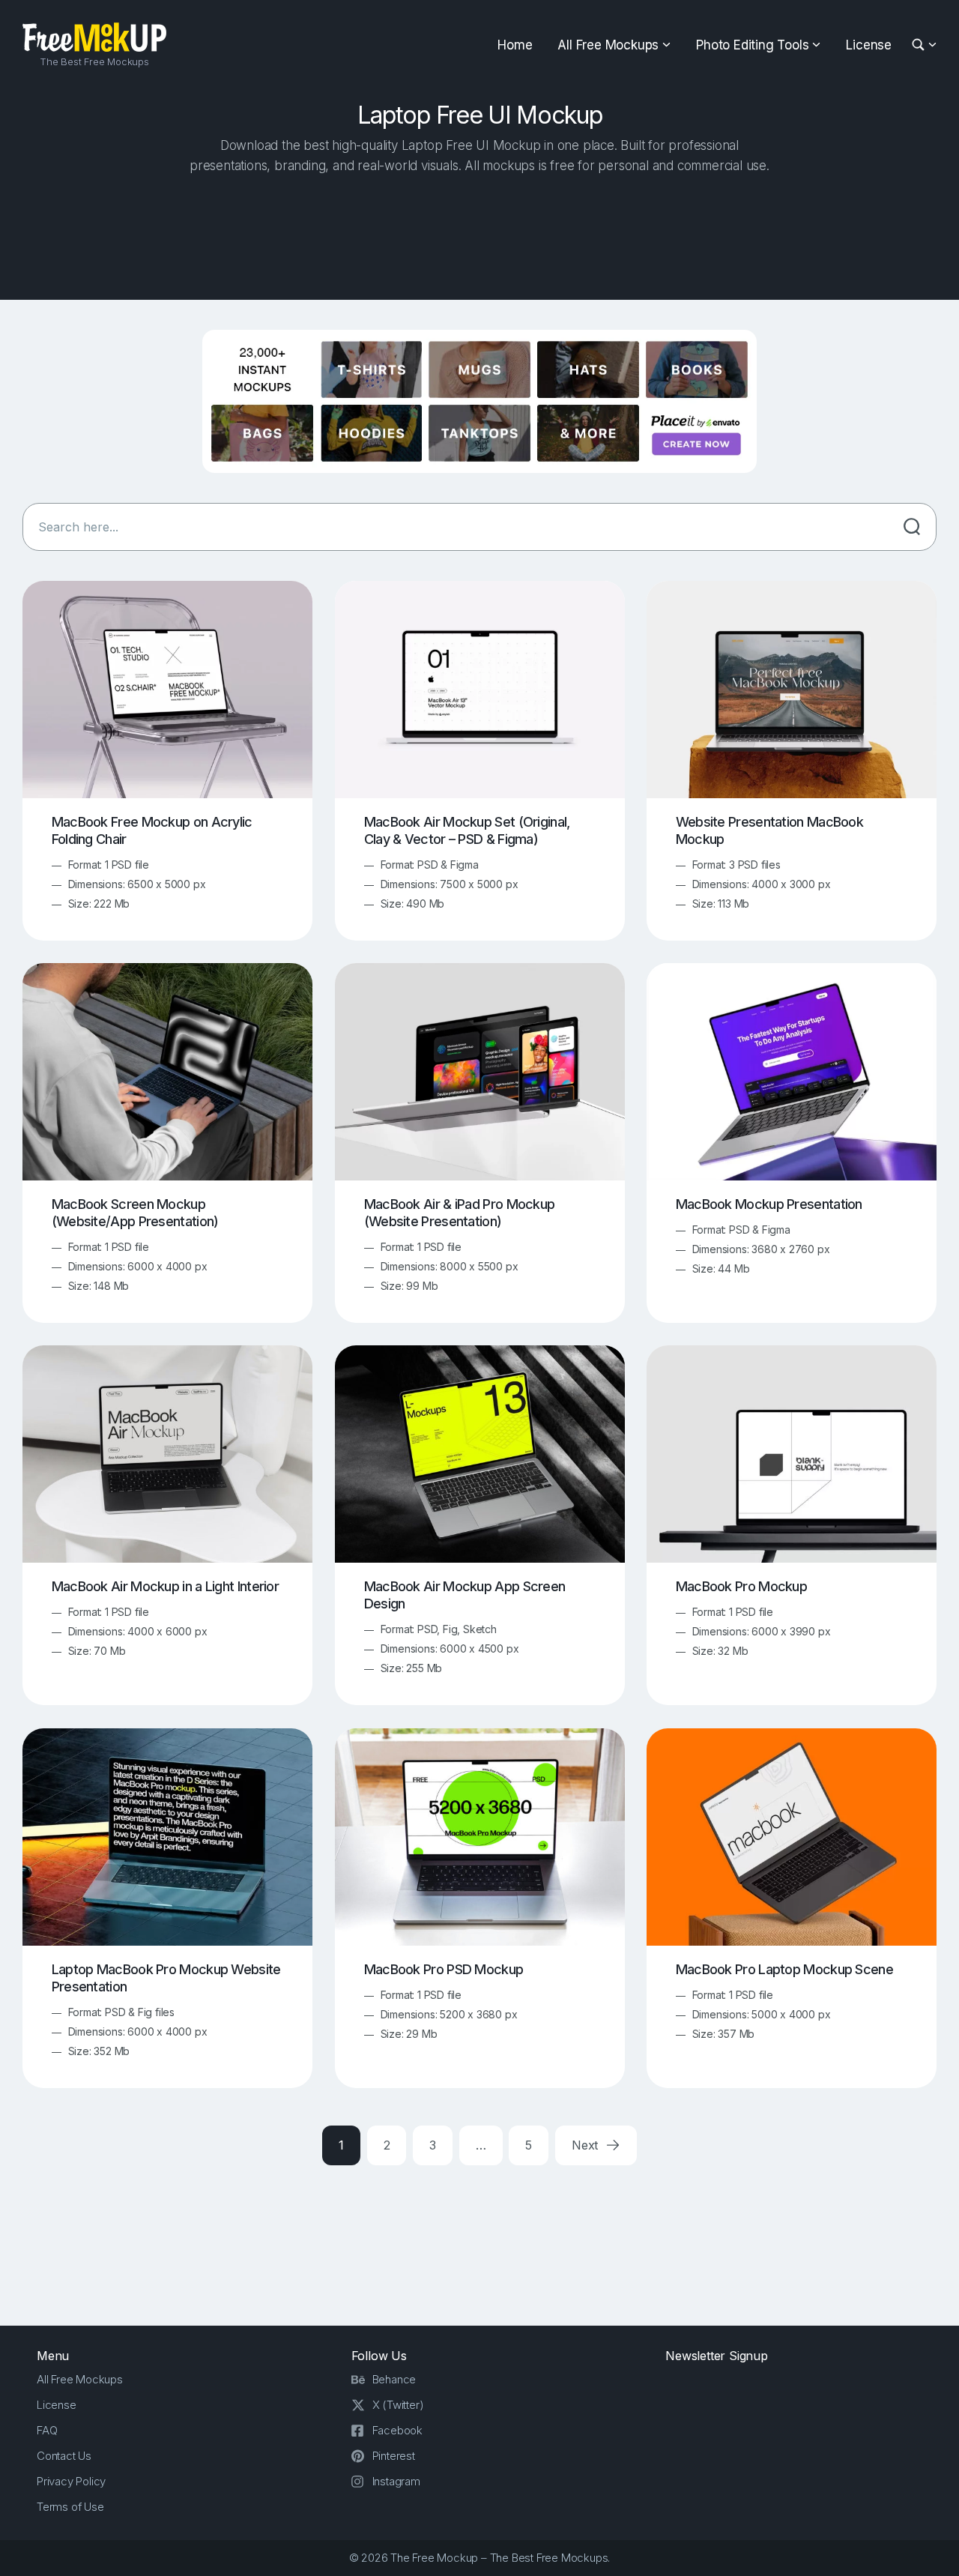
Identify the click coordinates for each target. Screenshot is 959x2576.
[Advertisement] (479, 233)
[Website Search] (920, 45)
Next (587, 2145)
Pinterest (394, 2456)
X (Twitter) (398, 2405)
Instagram (396, 2481)
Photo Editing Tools (752, 45)
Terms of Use (70, 2507)
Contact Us (64, 2456)
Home (515, 45)
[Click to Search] (912, 527)
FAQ (47, 2430)
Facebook (397, 2430)
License (869, 45)
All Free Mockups (608, 45)
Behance (394, 2379)
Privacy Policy (71, 2481)
